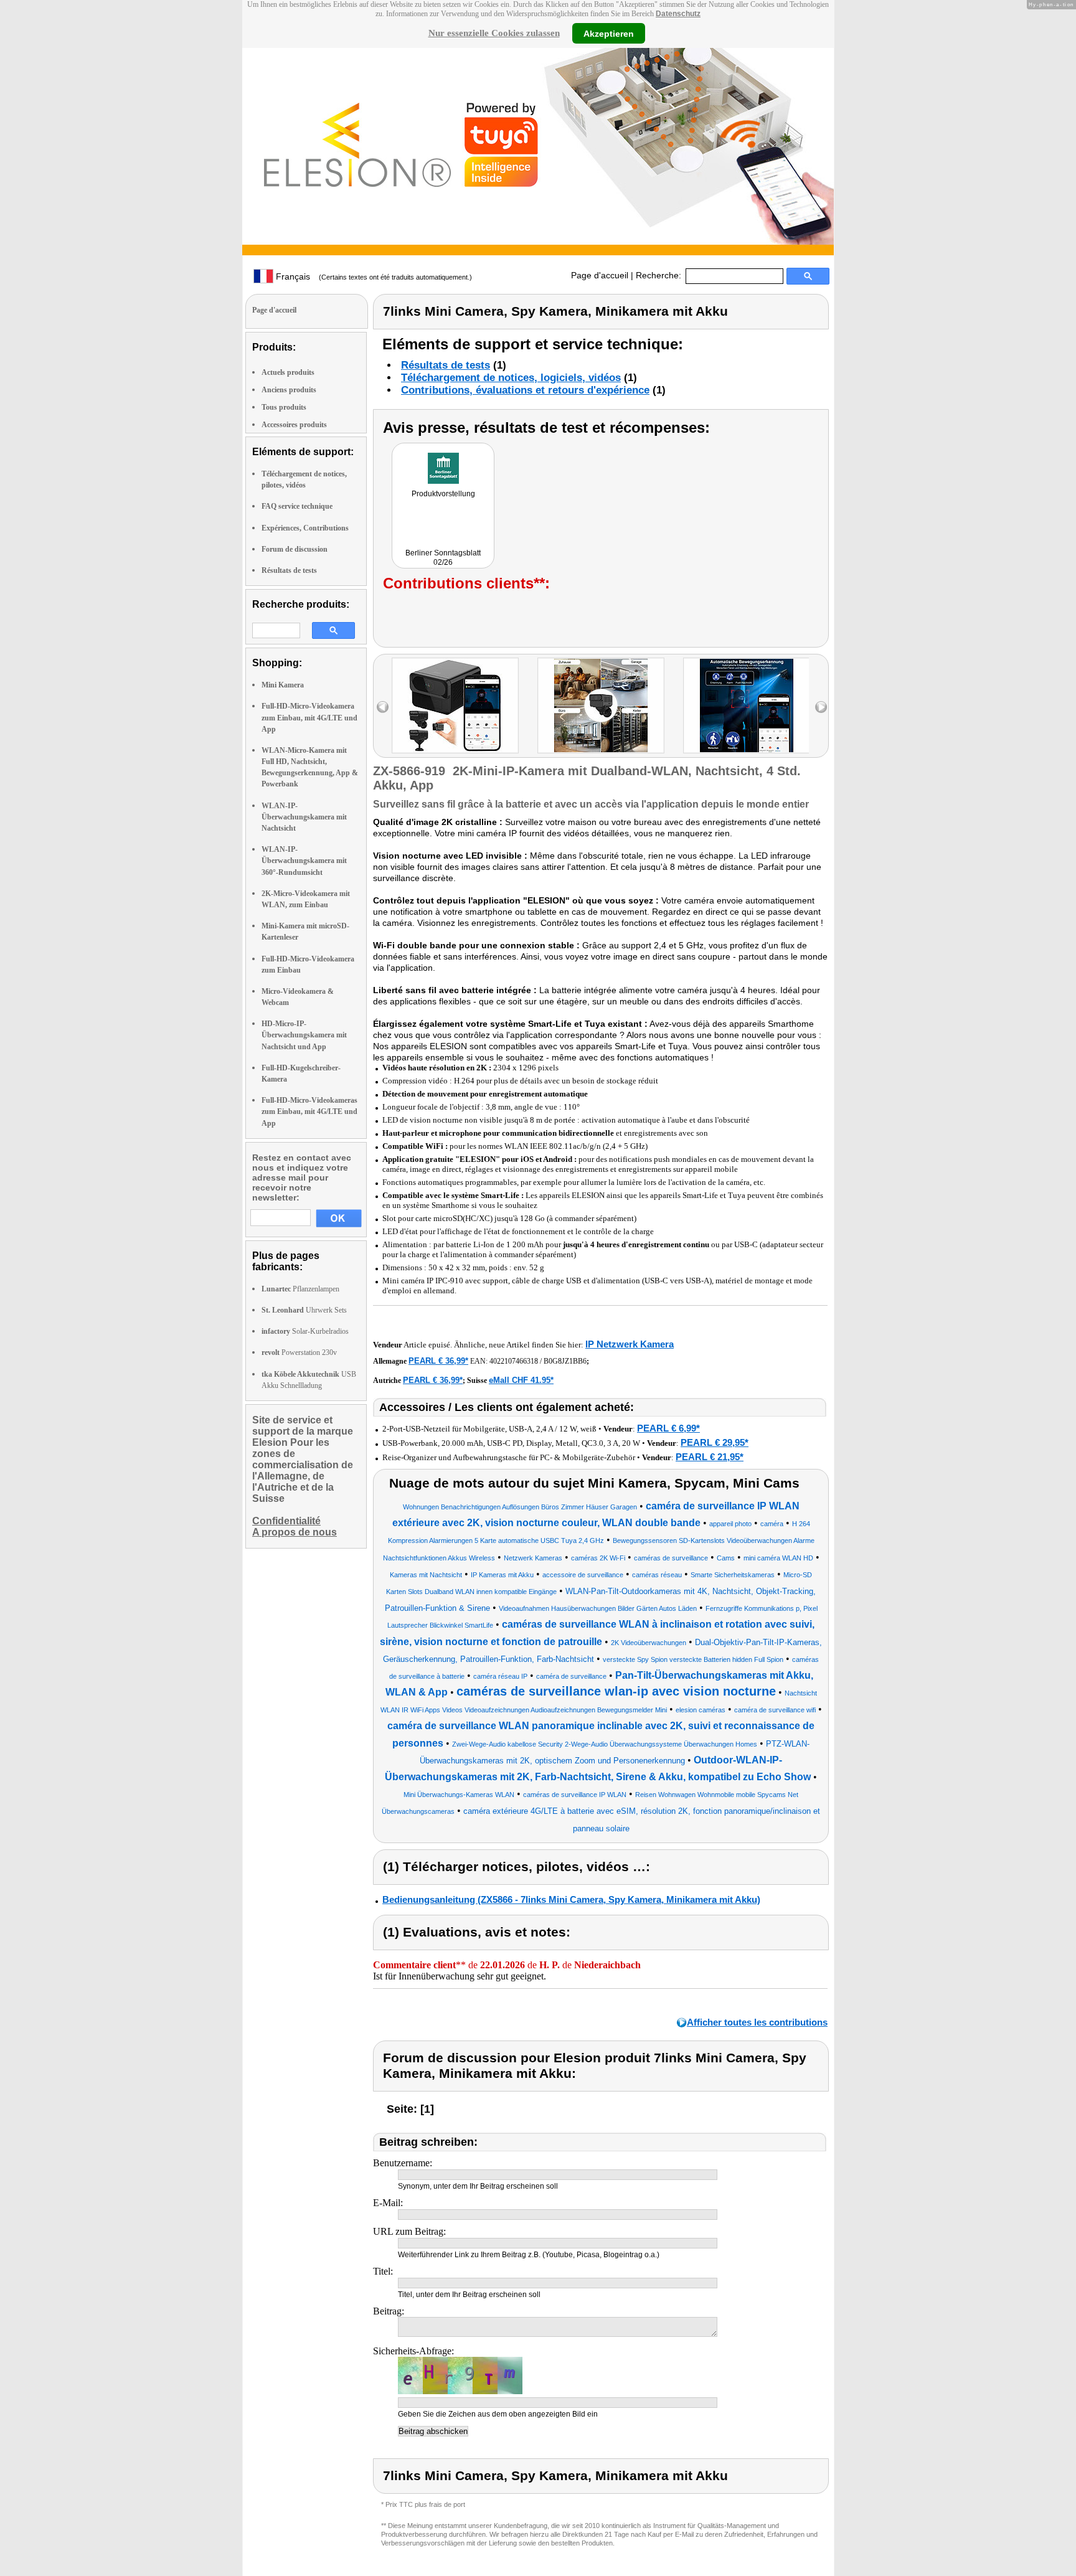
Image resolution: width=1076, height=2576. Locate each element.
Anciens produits (289, 390)
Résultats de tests (289, 570)
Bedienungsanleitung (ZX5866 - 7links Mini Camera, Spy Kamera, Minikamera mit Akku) (571, 1899)
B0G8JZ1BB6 (565, 1361)
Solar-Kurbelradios (305, 1331)
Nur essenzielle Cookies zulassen (494, 33)
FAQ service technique (297, 506)
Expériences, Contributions (305, 528)
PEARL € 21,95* (710, 1457)
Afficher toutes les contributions (757, 2022)
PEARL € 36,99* (438, 1361)
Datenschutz (678, 14)
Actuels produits (288, 372)
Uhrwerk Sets (304, 1310)
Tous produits (284, 407)
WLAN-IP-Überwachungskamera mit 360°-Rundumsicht (304, 861)
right (821, 707)
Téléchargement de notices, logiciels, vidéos (511, 378)
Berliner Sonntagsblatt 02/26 (443, 558)
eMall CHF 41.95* (521, 1380)
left (383, 707)
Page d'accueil (600, 275)
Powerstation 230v (299, 1352)
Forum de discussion (295, 549)
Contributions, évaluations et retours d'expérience (525, 390)
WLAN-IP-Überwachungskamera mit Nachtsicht (304, 817)
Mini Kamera (283, 685)
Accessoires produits (294, 425)
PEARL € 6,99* (668, 1428)
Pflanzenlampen (300, 1289)
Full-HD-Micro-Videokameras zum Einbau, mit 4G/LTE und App (309, 1111)
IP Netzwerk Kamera (630, 1344)
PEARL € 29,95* (715, 1442)
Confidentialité (286, 1521)
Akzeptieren (609, 33)
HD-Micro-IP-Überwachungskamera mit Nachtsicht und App (304, 1035)
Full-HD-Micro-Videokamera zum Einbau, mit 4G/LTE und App (309, 717)
